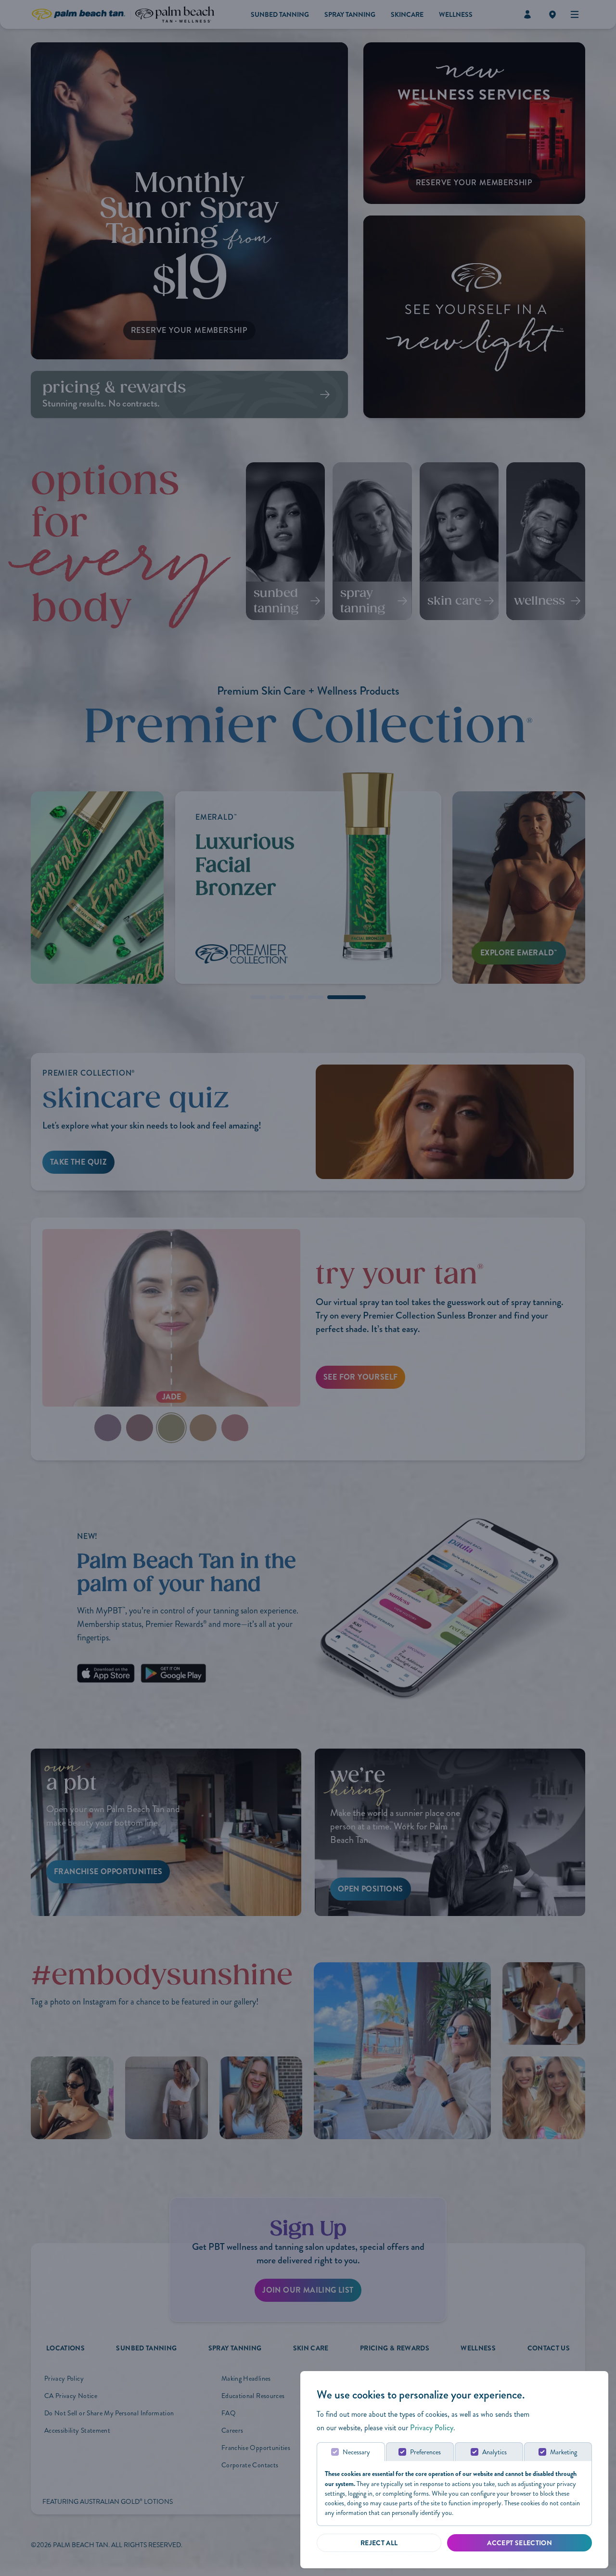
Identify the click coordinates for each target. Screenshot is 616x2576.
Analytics (494, 2452)
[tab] (351, 2452)
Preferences (425, 2452)
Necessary (356, 2452)
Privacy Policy (432, 2428)
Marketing (564, 2452)
